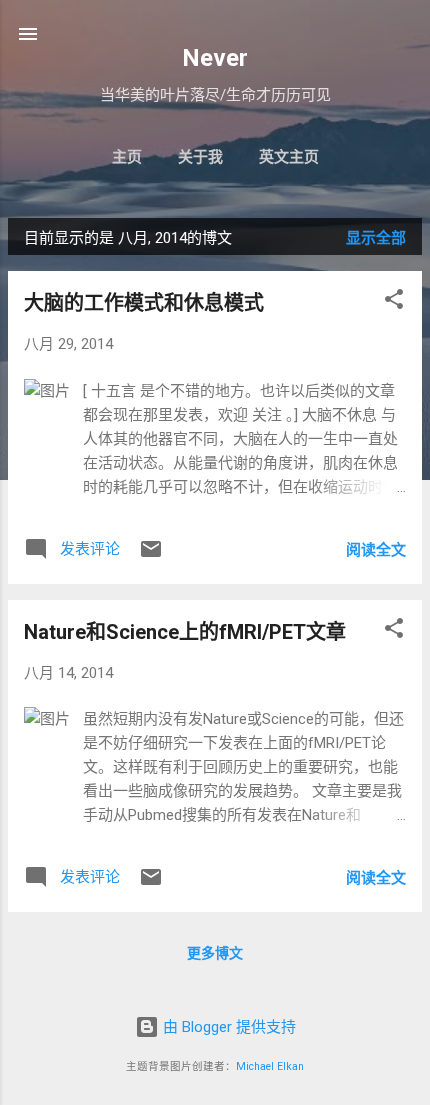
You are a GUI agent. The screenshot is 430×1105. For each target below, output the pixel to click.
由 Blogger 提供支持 (227, 1027)
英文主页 (289, 157)
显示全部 (376, 238)
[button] (394, 302)
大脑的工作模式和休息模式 (144, 303)
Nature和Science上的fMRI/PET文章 (185, 632)
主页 (127, 157)
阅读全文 (376, 550)
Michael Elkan (270, 1066)
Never (215, 58)
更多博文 (215, 953)
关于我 (200, 157)
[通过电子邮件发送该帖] (151, 556)
